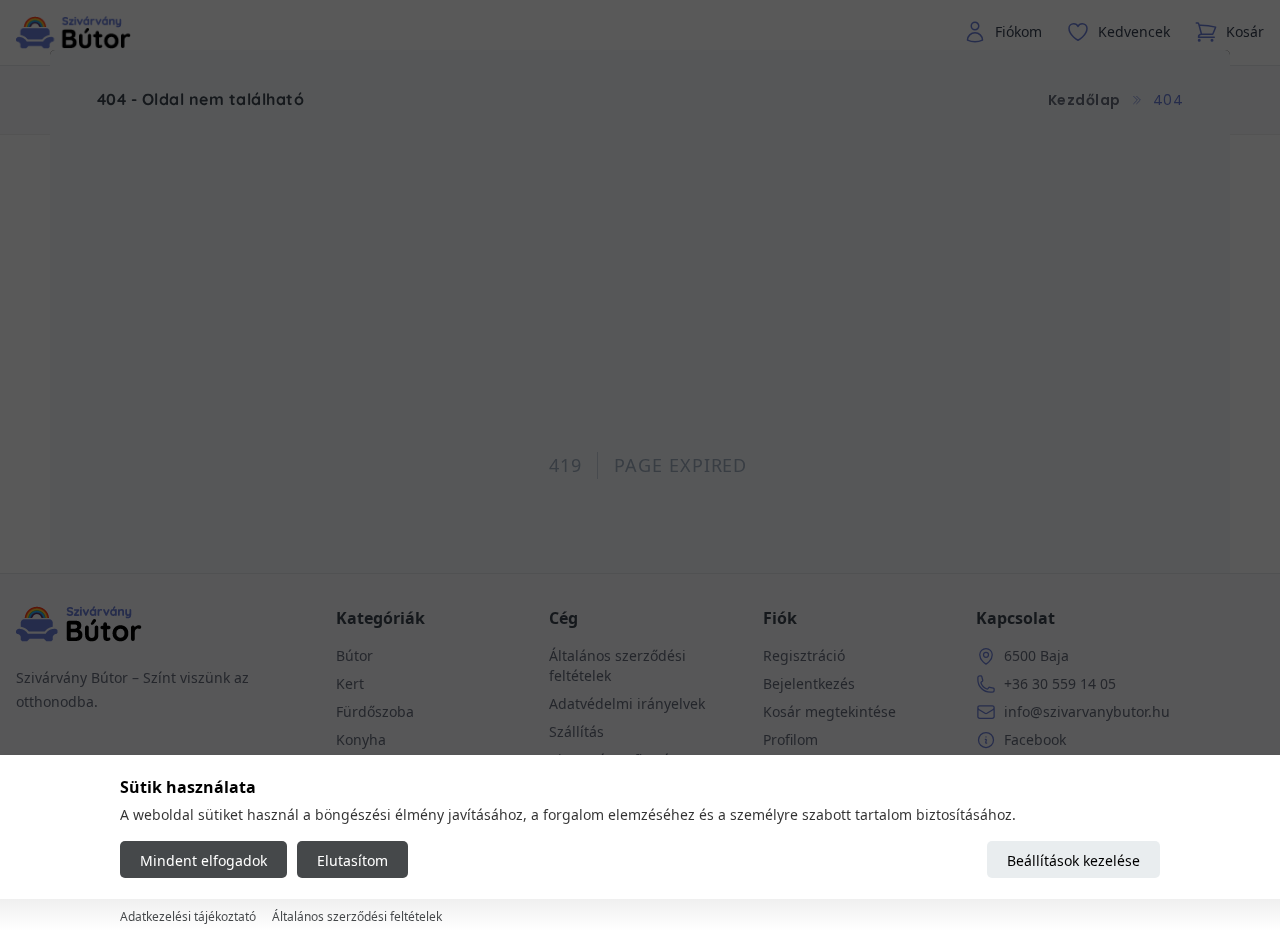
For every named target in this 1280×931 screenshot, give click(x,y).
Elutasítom (352, 860)
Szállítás (576, 731)
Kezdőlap (1084, 100)
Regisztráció (804, 655)
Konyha (361, 739)
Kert (350, 683)
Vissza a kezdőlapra (640, 421)
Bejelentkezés (809, 683)
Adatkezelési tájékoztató (188, 916)
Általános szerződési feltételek (357, 916)
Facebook (1035, 739)
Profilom (790, 739)
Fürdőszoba (375, 711)
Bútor (354, 655)
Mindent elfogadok (203, 860)
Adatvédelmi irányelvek (627, 703)
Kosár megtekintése (829, 711)
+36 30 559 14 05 (1060, 683)
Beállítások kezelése (1073, 860)
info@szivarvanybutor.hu (1087, 711)
